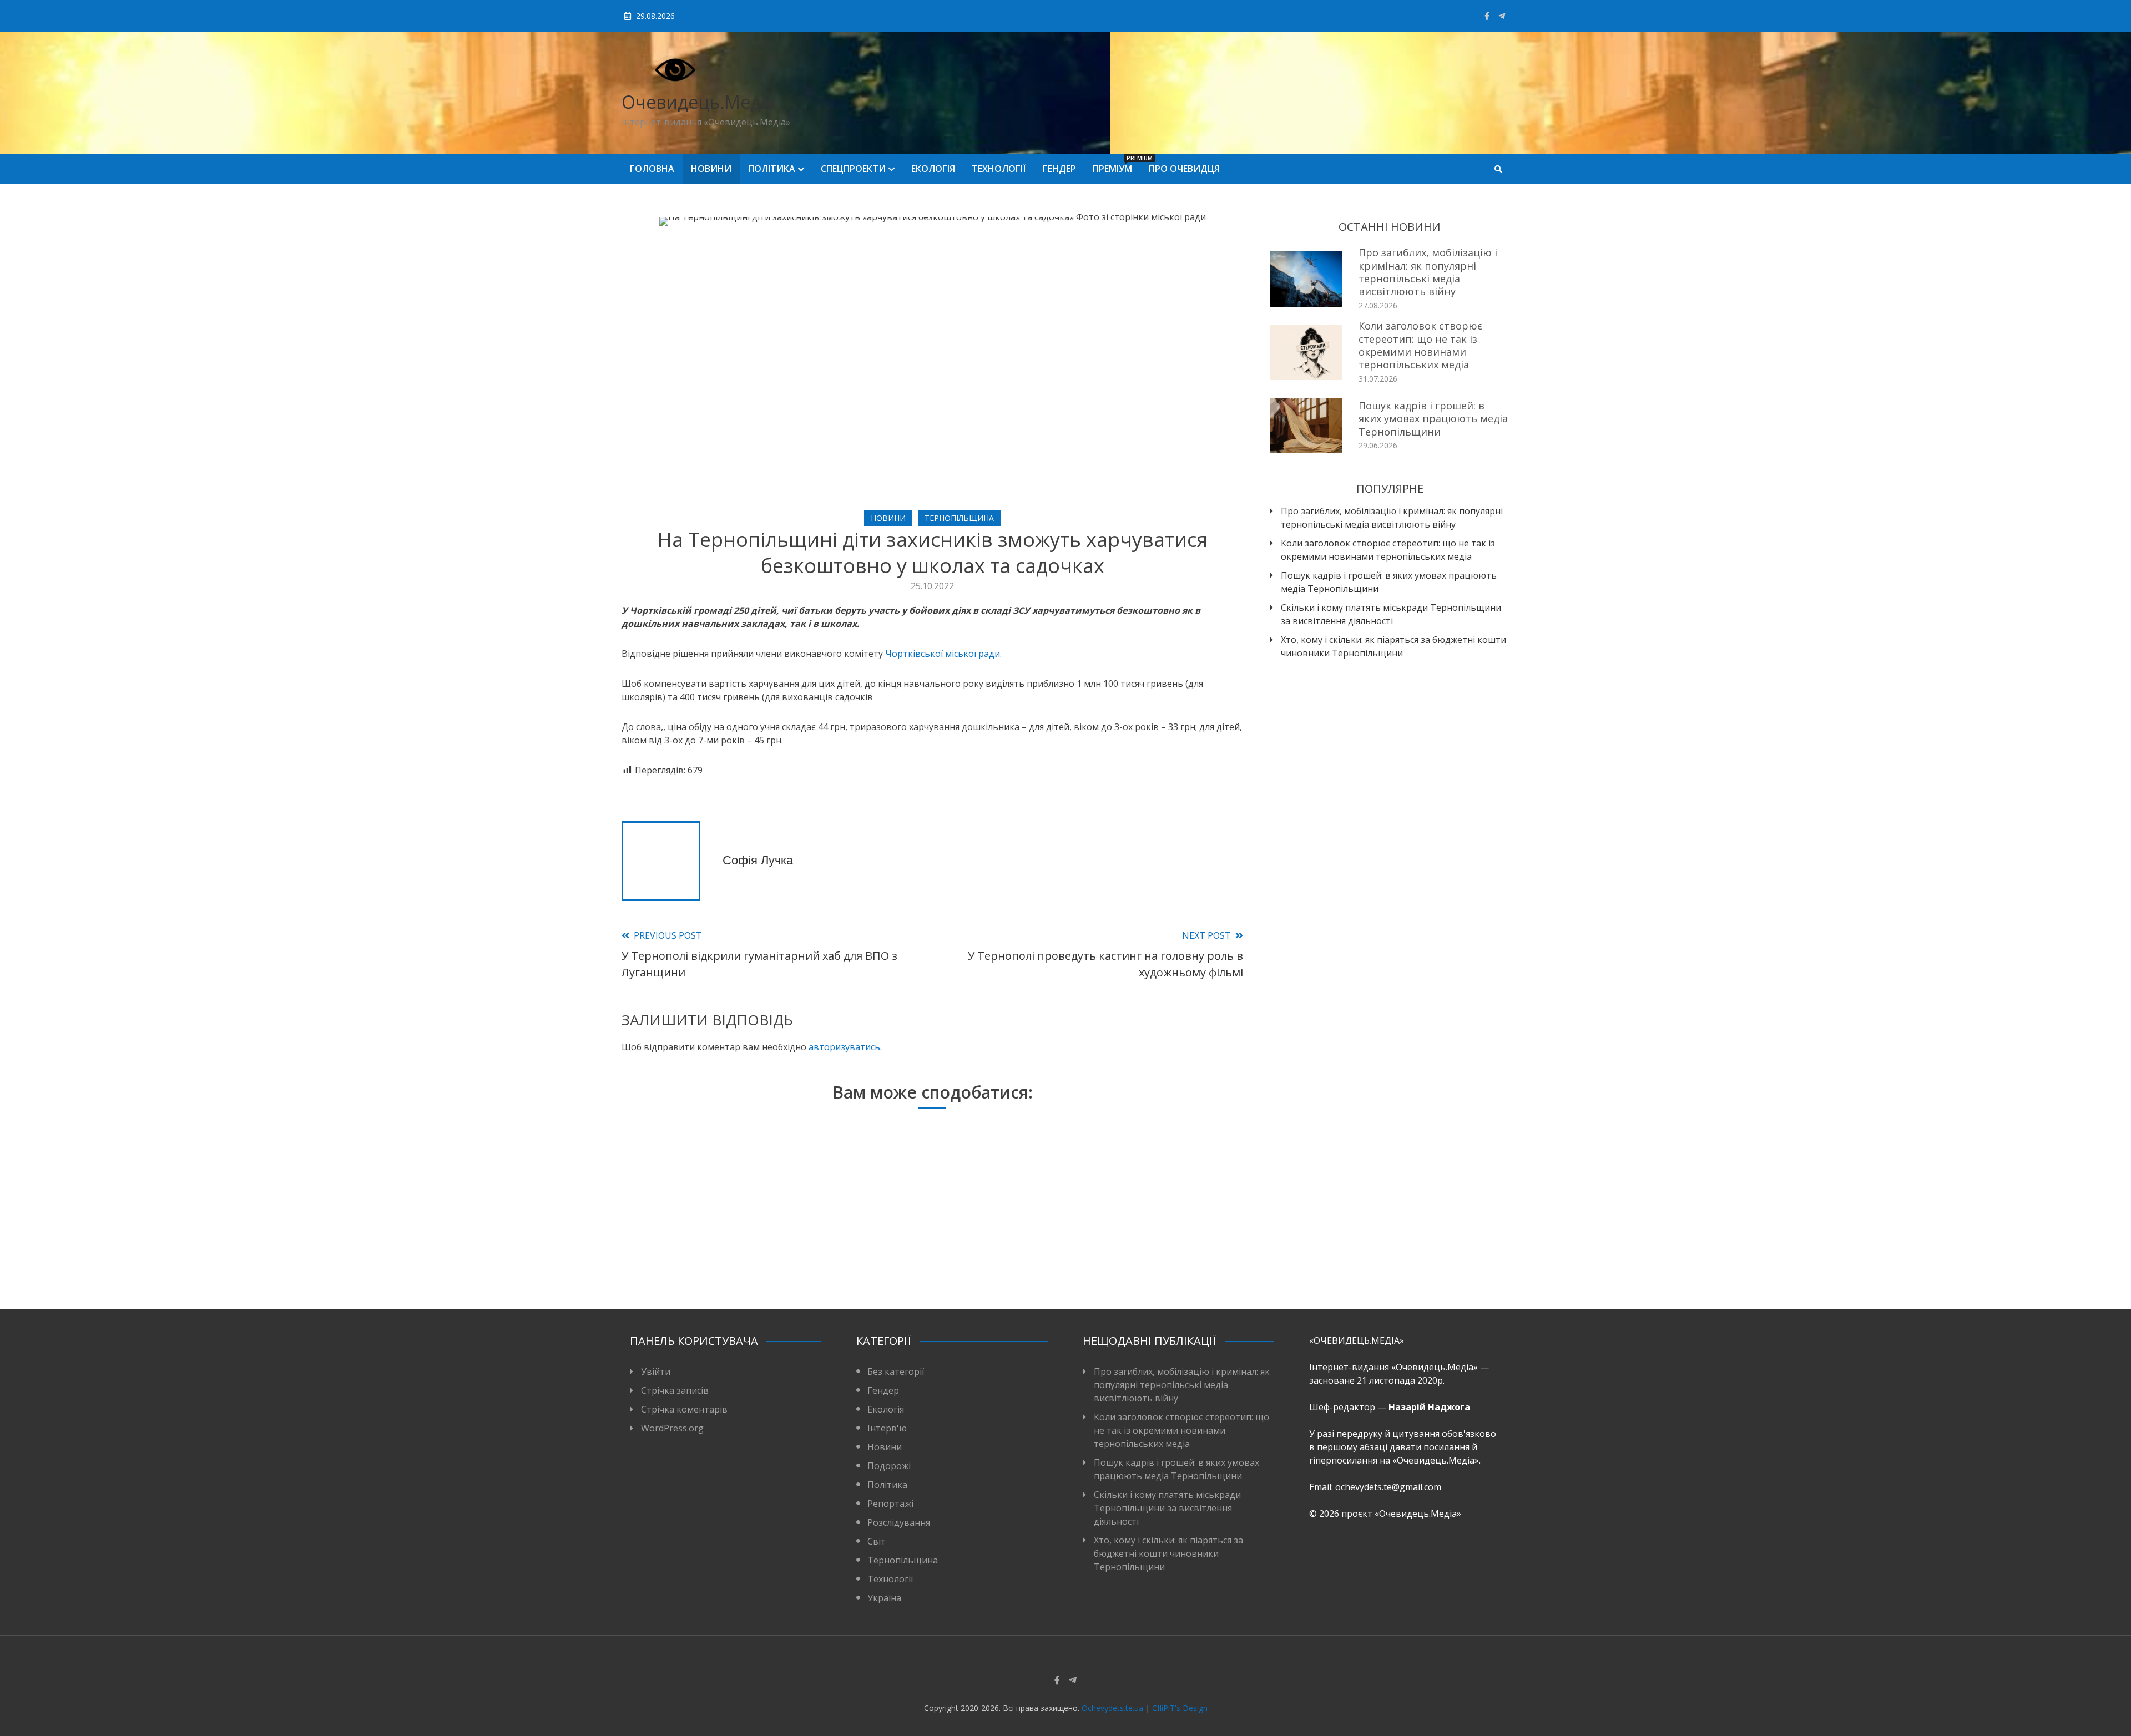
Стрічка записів (675, 1390)
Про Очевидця (1184, 169)
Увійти (656, 1371)
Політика (772, 169)
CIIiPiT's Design (1180, 1708)
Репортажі (890, 1504)
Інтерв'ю (887, 1428)
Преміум (1117, 165)
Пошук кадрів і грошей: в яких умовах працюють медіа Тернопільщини (1433, 419)
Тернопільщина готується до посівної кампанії (926, 1256)
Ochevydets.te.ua (1112, 1708)
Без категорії (896, 1371)
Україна (884, 1598)
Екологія (933, 169)
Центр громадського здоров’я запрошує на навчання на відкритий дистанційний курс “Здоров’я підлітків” (719, 1242)
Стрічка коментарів (684, 1409)
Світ (877, 1541)
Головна (652, 169)
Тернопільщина (959, 518)
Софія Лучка (758, 860)
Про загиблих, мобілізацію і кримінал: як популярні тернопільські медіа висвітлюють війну (1428, 272)
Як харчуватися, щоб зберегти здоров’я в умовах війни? (1133, 1256)
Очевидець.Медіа (698, 102)
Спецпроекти (853, 169)
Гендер (1059, 169)
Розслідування (899, 1522)
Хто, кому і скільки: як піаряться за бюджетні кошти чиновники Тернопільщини (1393, 646)
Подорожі (889, 1466)
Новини (711, 169)
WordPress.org (672, 1428)
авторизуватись (844, 1047)
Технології (999, 169)
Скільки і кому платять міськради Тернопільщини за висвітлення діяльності (1391, 614)
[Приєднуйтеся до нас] (1502, 16)
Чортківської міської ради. (943, 654)
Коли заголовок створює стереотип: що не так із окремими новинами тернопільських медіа (1420, 345)
